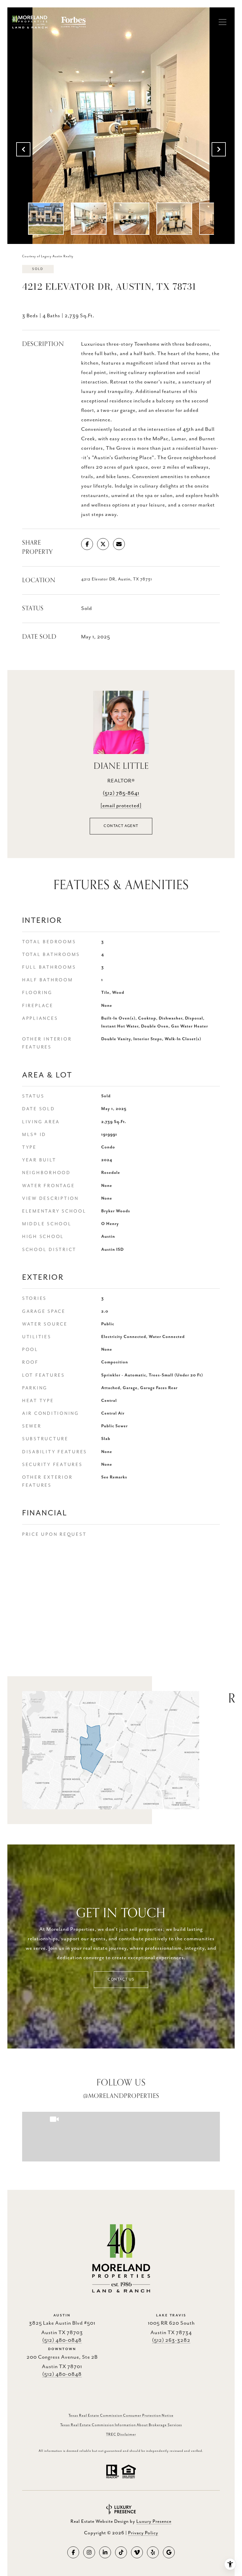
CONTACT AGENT (121, 826)
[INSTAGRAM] (89, 2552)
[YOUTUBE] (137, 2552)
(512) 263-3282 (171, 2340)
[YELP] (153, 2552)
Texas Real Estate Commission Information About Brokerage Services (121, 2425)
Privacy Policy (143, 2533)
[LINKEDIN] (105, 2552)
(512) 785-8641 (121, 793)
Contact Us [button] (121, 1979)
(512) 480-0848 (62, 2340)
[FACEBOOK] (73, 2552)
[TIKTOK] (121, 2552)
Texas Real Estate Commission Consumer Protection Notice (121, 2416)
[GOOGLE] (169, 2552)
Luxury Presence (154, 2522)
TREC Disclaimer (121, 2435)
